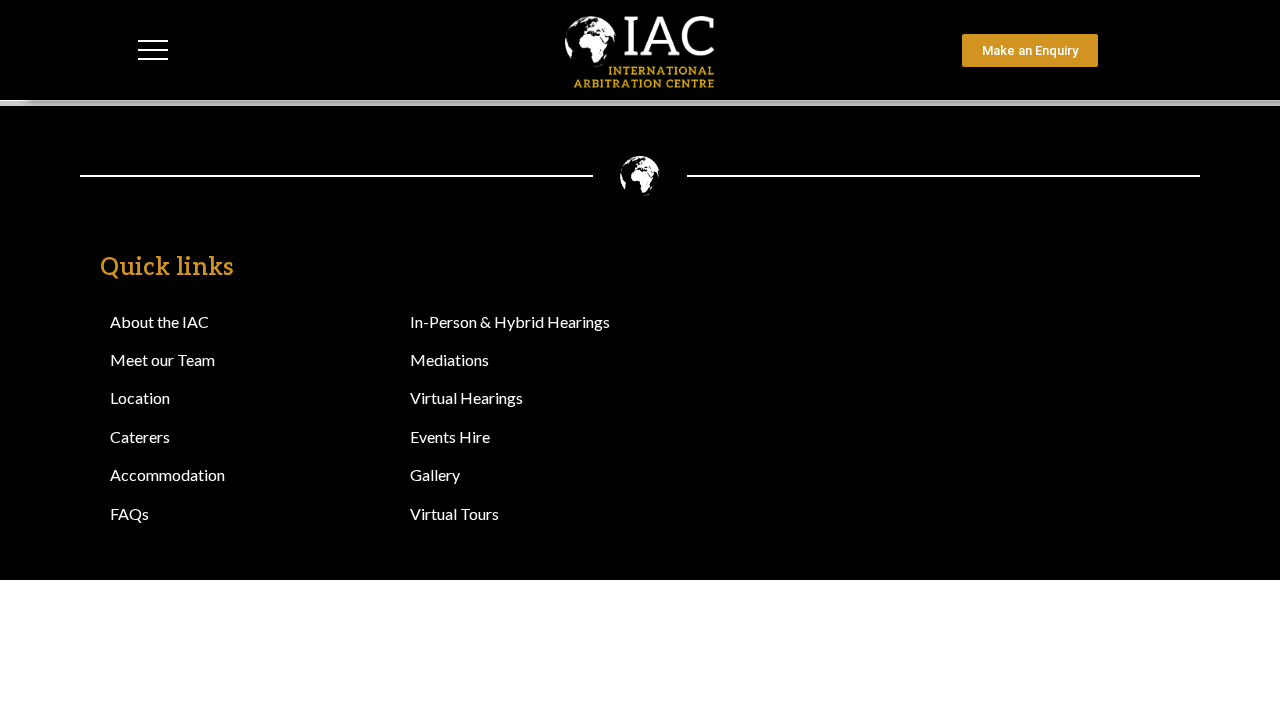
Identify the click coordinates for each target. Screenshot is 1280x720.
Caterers (140, 436)
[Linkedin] (1100, 281)
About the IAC (159, 321)
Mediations (449, 359)
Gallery (435, 474)
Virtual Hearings (466, 397)
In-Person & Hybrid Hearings (510, 321)
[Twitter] (1155, 281)
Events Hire (450, 436)
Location (140, 397)
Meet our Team (162, 359)
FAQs (129, 513)
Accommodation (167, 474)
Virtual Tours (454, 513)
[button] (1122, 50)
